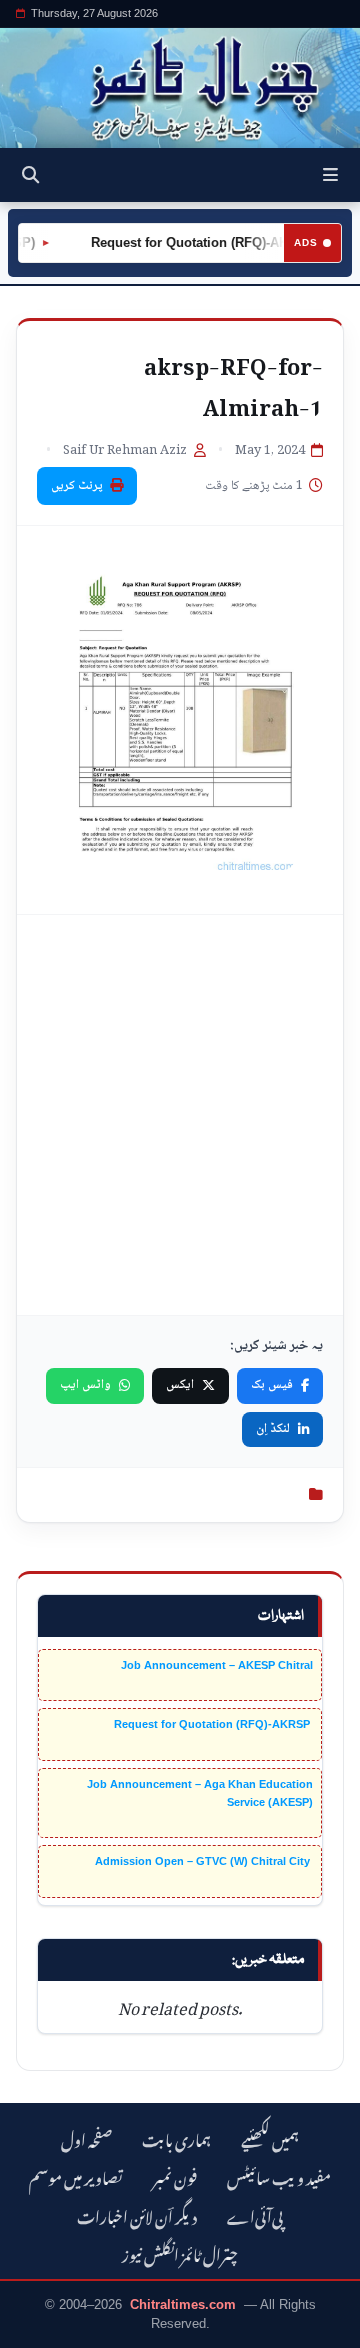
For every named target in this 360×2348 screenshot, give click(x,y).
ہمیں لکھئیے (270, 2137)
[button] (330, 175)
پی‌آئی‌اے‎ (255, 2214)
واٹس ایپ (85, 1385)
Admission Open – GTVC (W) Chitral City (204, 1861)
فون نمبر (175, 2175)
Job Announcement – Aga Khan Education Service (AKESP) (200, 1793)
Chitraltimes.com (183, 2304)
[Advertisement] (180, 1115)
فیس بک (272, 1385)
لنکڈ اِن (273, 1429)
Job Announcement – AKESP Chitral (217, 1665)
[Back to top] (35, 2329)
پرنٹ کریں (77, 486)
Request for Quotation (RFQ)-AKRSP (194, 242)
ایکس (180, 1385)
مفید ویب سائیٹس (279, 2175)
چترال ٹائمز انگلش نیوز (180, 2252)
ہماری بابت (176, 2137)
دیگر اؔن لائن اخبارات (137, 2214)
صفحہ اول (86, 2137)
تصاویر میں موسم (76, 2175)
